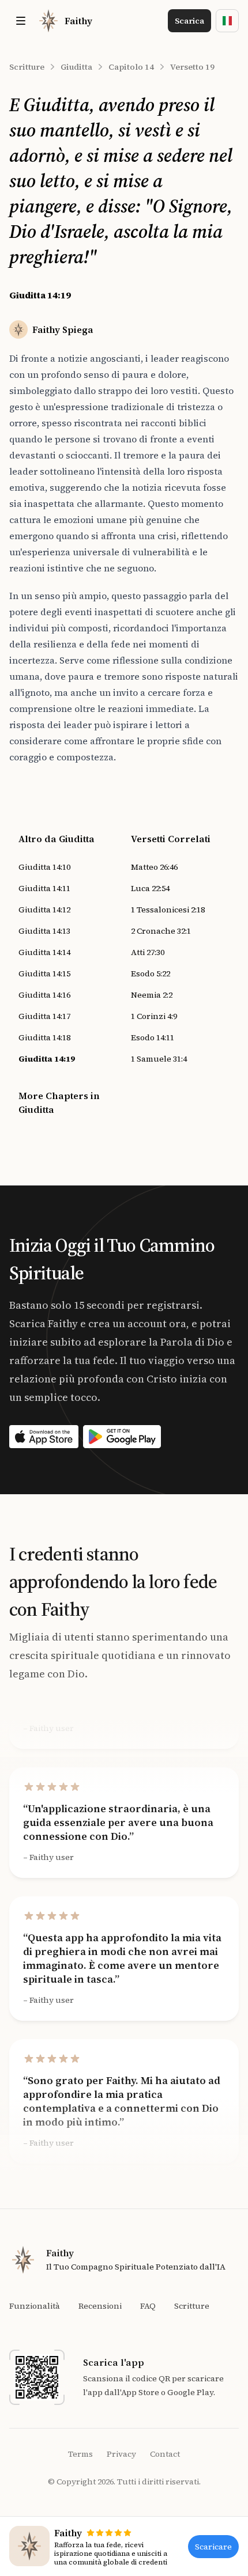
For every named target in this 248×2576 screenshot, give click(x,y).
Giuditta (76, 67)
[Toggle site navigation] (21, 21)
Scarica (189, 21)
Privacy (121, 2454)
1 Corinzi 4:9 (154, 1016)
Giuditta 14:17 (44, 1016)
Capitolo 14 (131, 67)
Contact (165, 2454)
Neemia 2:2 (152, 995)
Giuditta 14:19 (47, 1059)
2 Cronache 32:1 (161, 931)
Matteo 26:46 (154, 867)
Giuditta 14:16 (44, 995)
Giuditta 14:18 (44, 1037)
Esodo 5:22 (151, 973)
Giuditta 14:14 (44, 952)
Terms (80, 2454)
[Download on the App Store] (44, 1437)
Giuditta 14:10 (44, 867)
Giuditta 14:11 (44, 888)
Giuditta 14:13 (44, 931)
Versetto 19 (192, 67)
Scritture (27, 67)
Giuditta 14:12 (44, 910)
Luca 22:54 (150, 888)
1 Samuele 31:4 (159, 1059)
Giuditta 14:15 (44, 973)
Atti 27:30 (148, 952)
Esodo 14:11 (153, 1037)
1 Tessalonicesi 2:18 (168, 910)
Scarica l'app (114, 2362)
